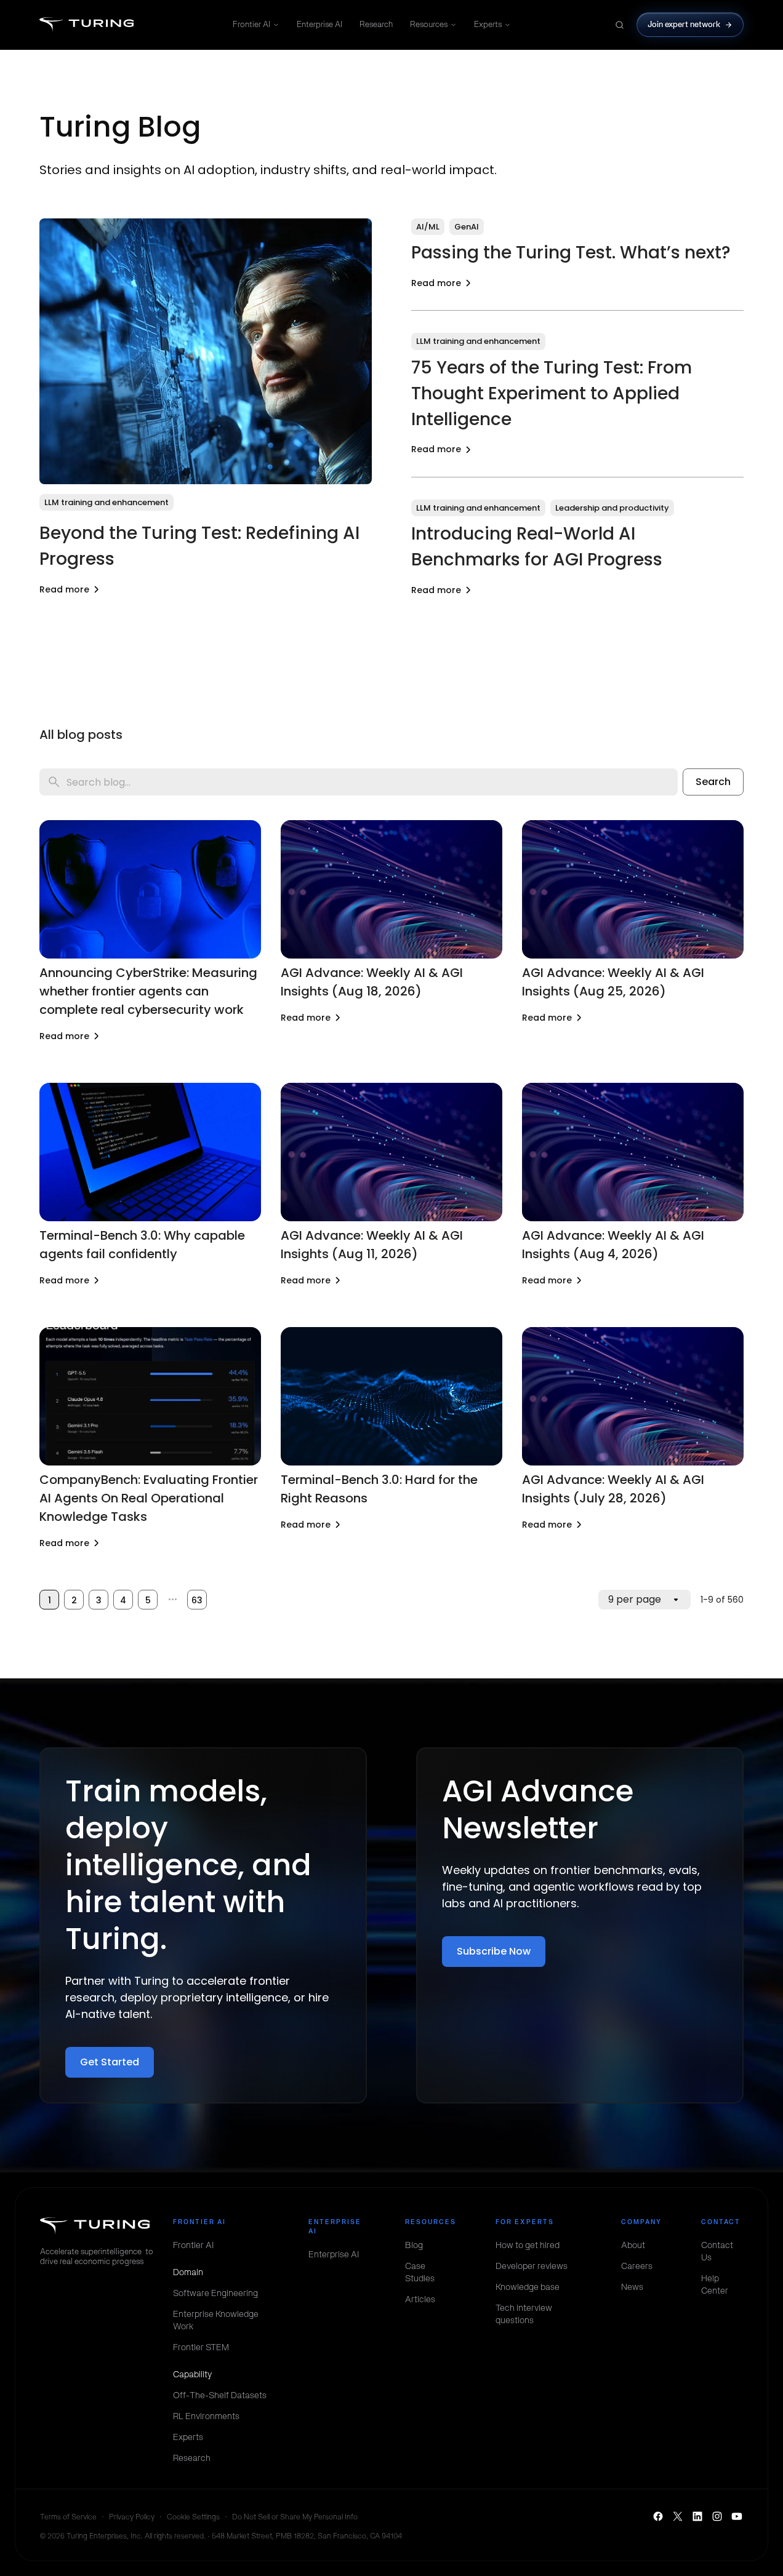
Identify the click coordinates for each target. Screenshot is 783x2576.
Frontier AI (251, 24)
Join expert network (684, 24)
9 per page (635, 1599)
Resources (429, 24)
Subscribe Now (494, 1951)
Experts (488, 24)
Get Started (110, 2062)
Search (713, 782)
